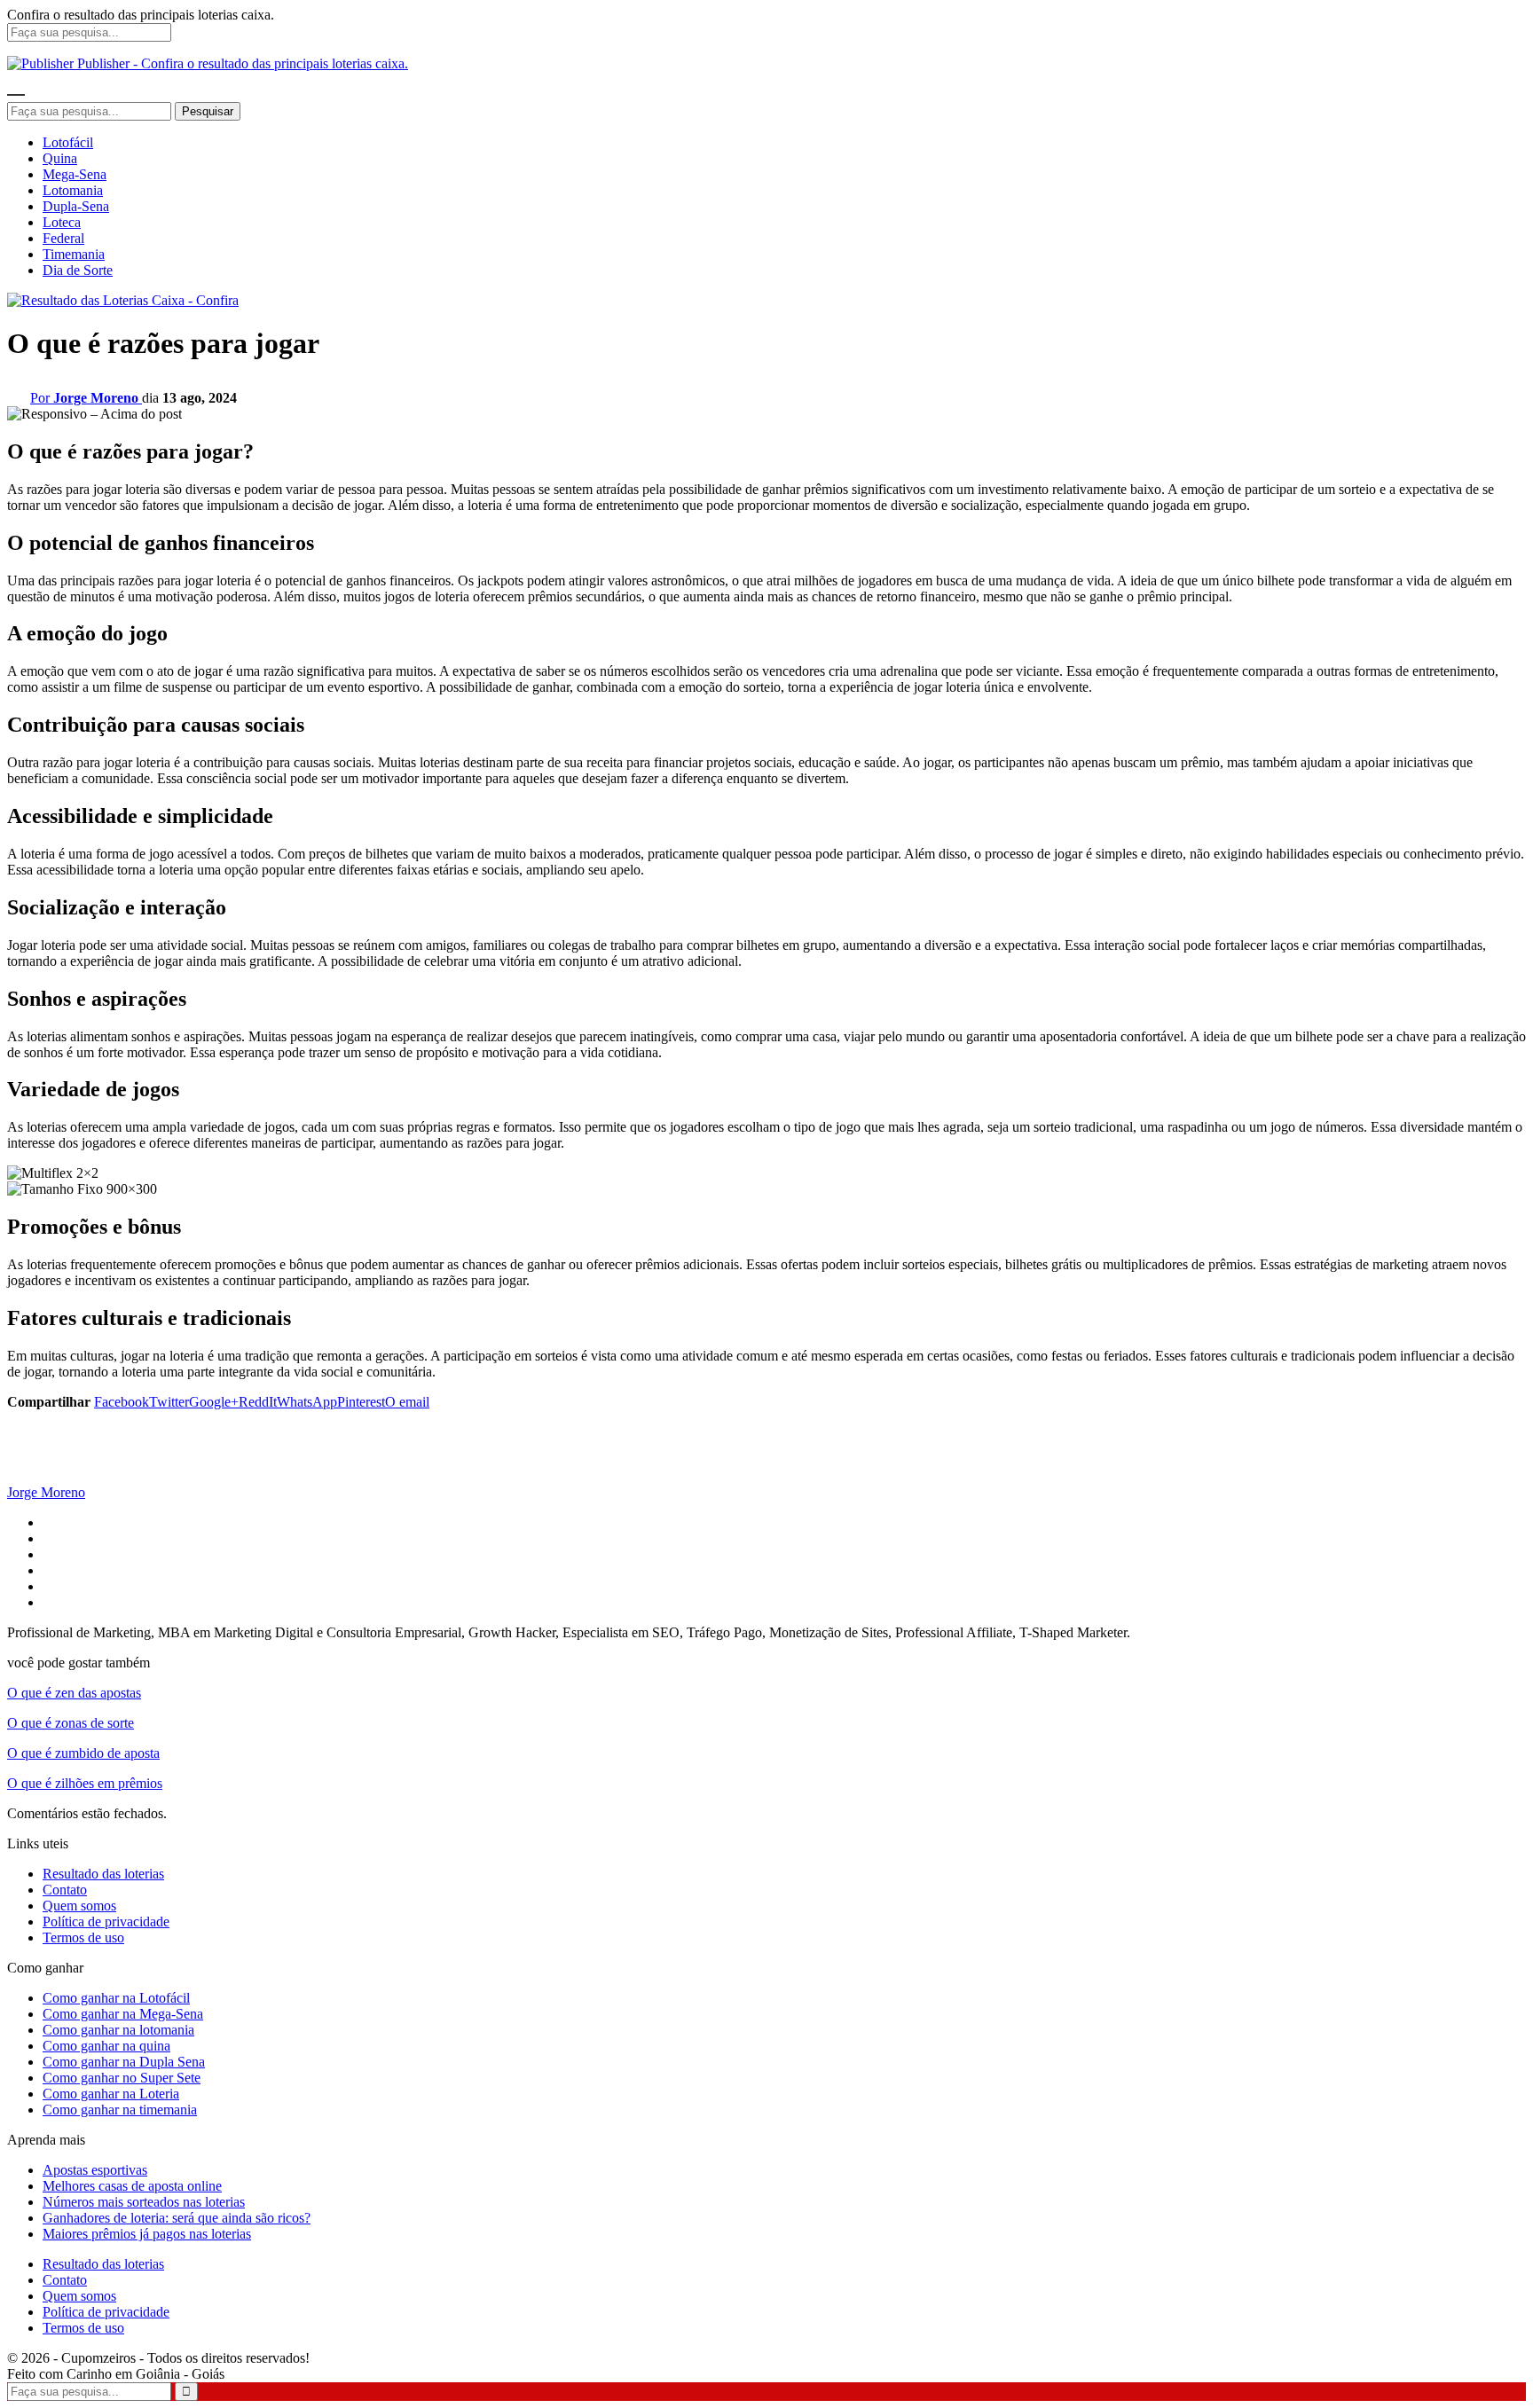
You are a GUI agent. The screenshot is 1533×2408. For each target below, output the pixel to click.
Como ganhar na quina (106, 2046)
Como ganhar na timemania (120, 2110)
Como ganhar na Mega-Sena (123, 2014)
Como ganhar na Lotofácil (116, 1998)
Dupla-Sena (76, 206)
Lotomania (73, 190)
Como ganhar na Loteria (111, 2094)
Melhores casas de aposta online (132, 2186)
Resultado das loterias (103, 1874)
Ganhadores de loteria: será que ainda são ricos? (177, 2218)
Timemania (74, 254)
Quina (60, 158)
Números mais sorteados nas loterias (144, 2202)
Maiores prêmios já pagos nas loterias (147, 2234)
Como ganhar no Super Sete (122, 2078)
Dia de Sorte (78, 270)
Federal (63, 238)
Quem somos (79, 1906)
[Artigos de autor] (43, 1476)
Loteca (62, 222)
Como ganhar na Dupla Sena (124, 2062)
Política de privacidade (106, 1922)
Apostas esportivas (95, 2170)
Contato (65, 1890)
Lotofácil (68, 142)
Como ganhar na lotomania (118, 2030)
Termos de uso (83, 1937)
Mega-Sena (75, 174)
